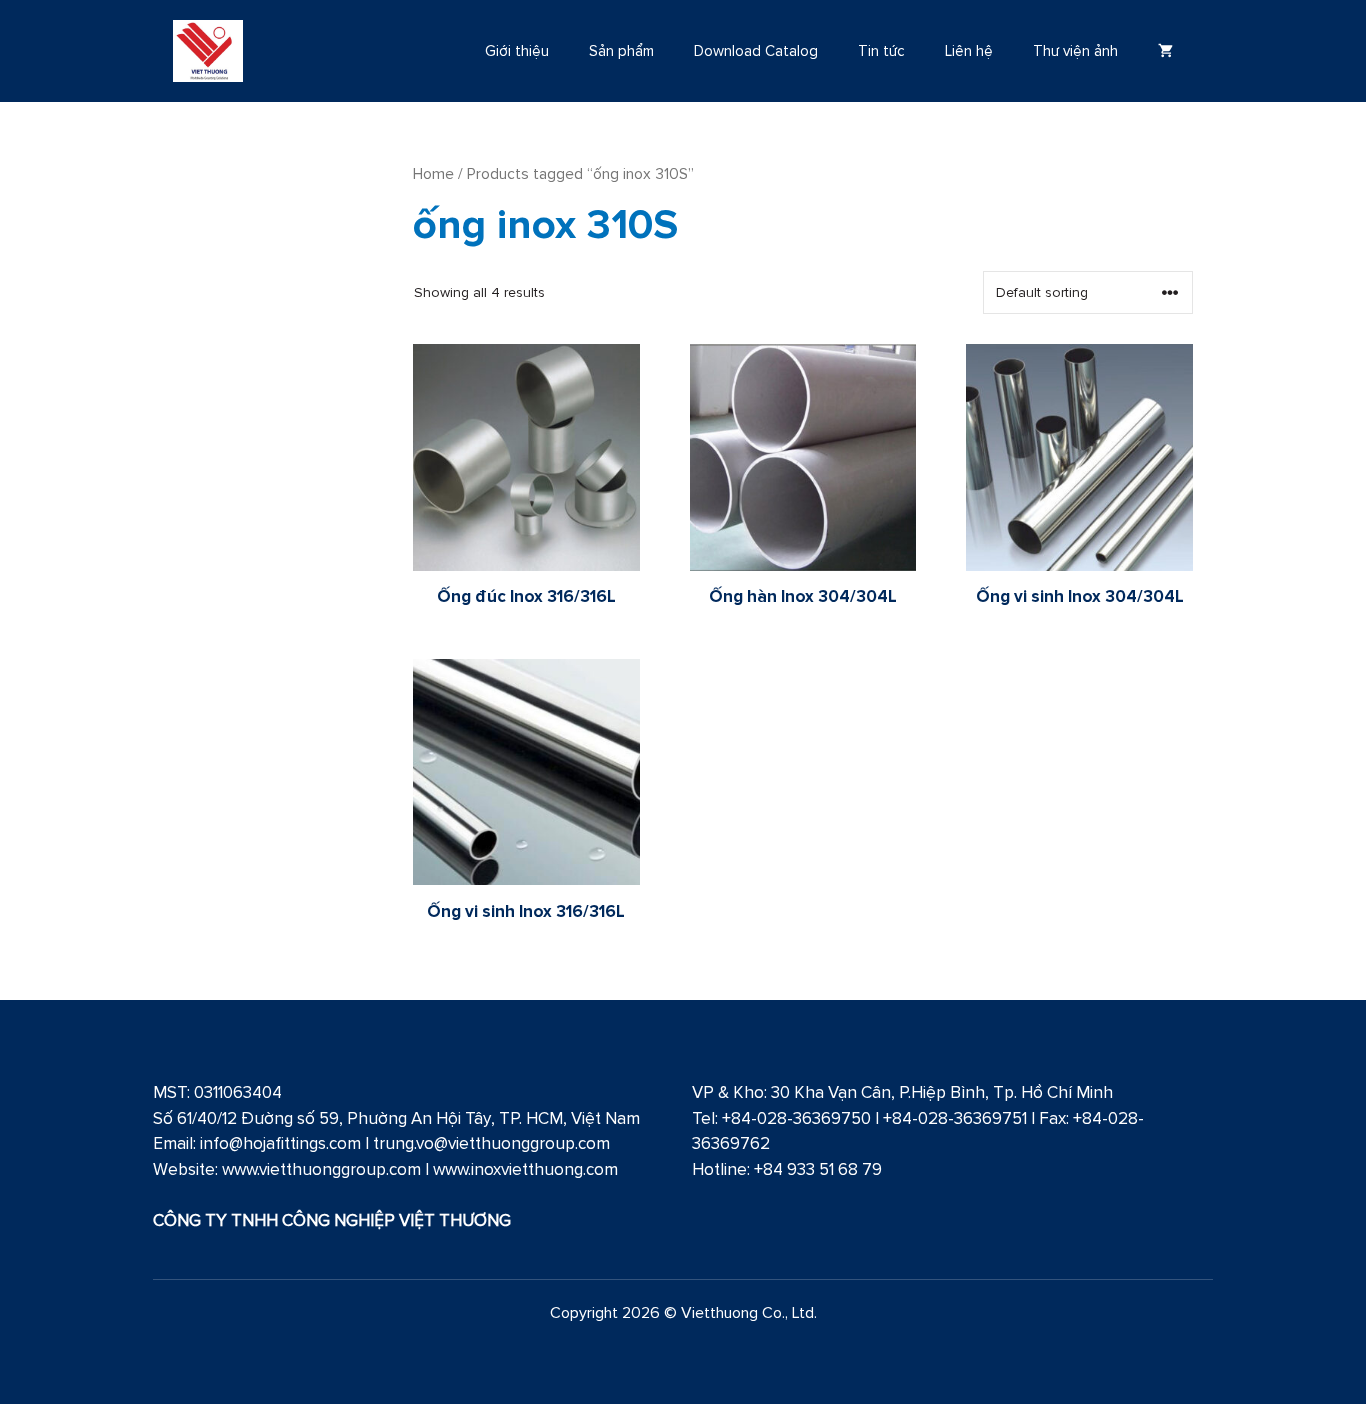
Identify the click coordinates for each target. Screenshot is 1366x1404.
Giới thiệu (517, 50)
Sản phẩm (621, 50)
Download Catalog (756, 50)
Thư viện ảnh (1075, 50)
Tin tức (881, 50)
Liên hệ (969, 50)
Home (433, 173)
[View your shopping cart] (1165, 51)
